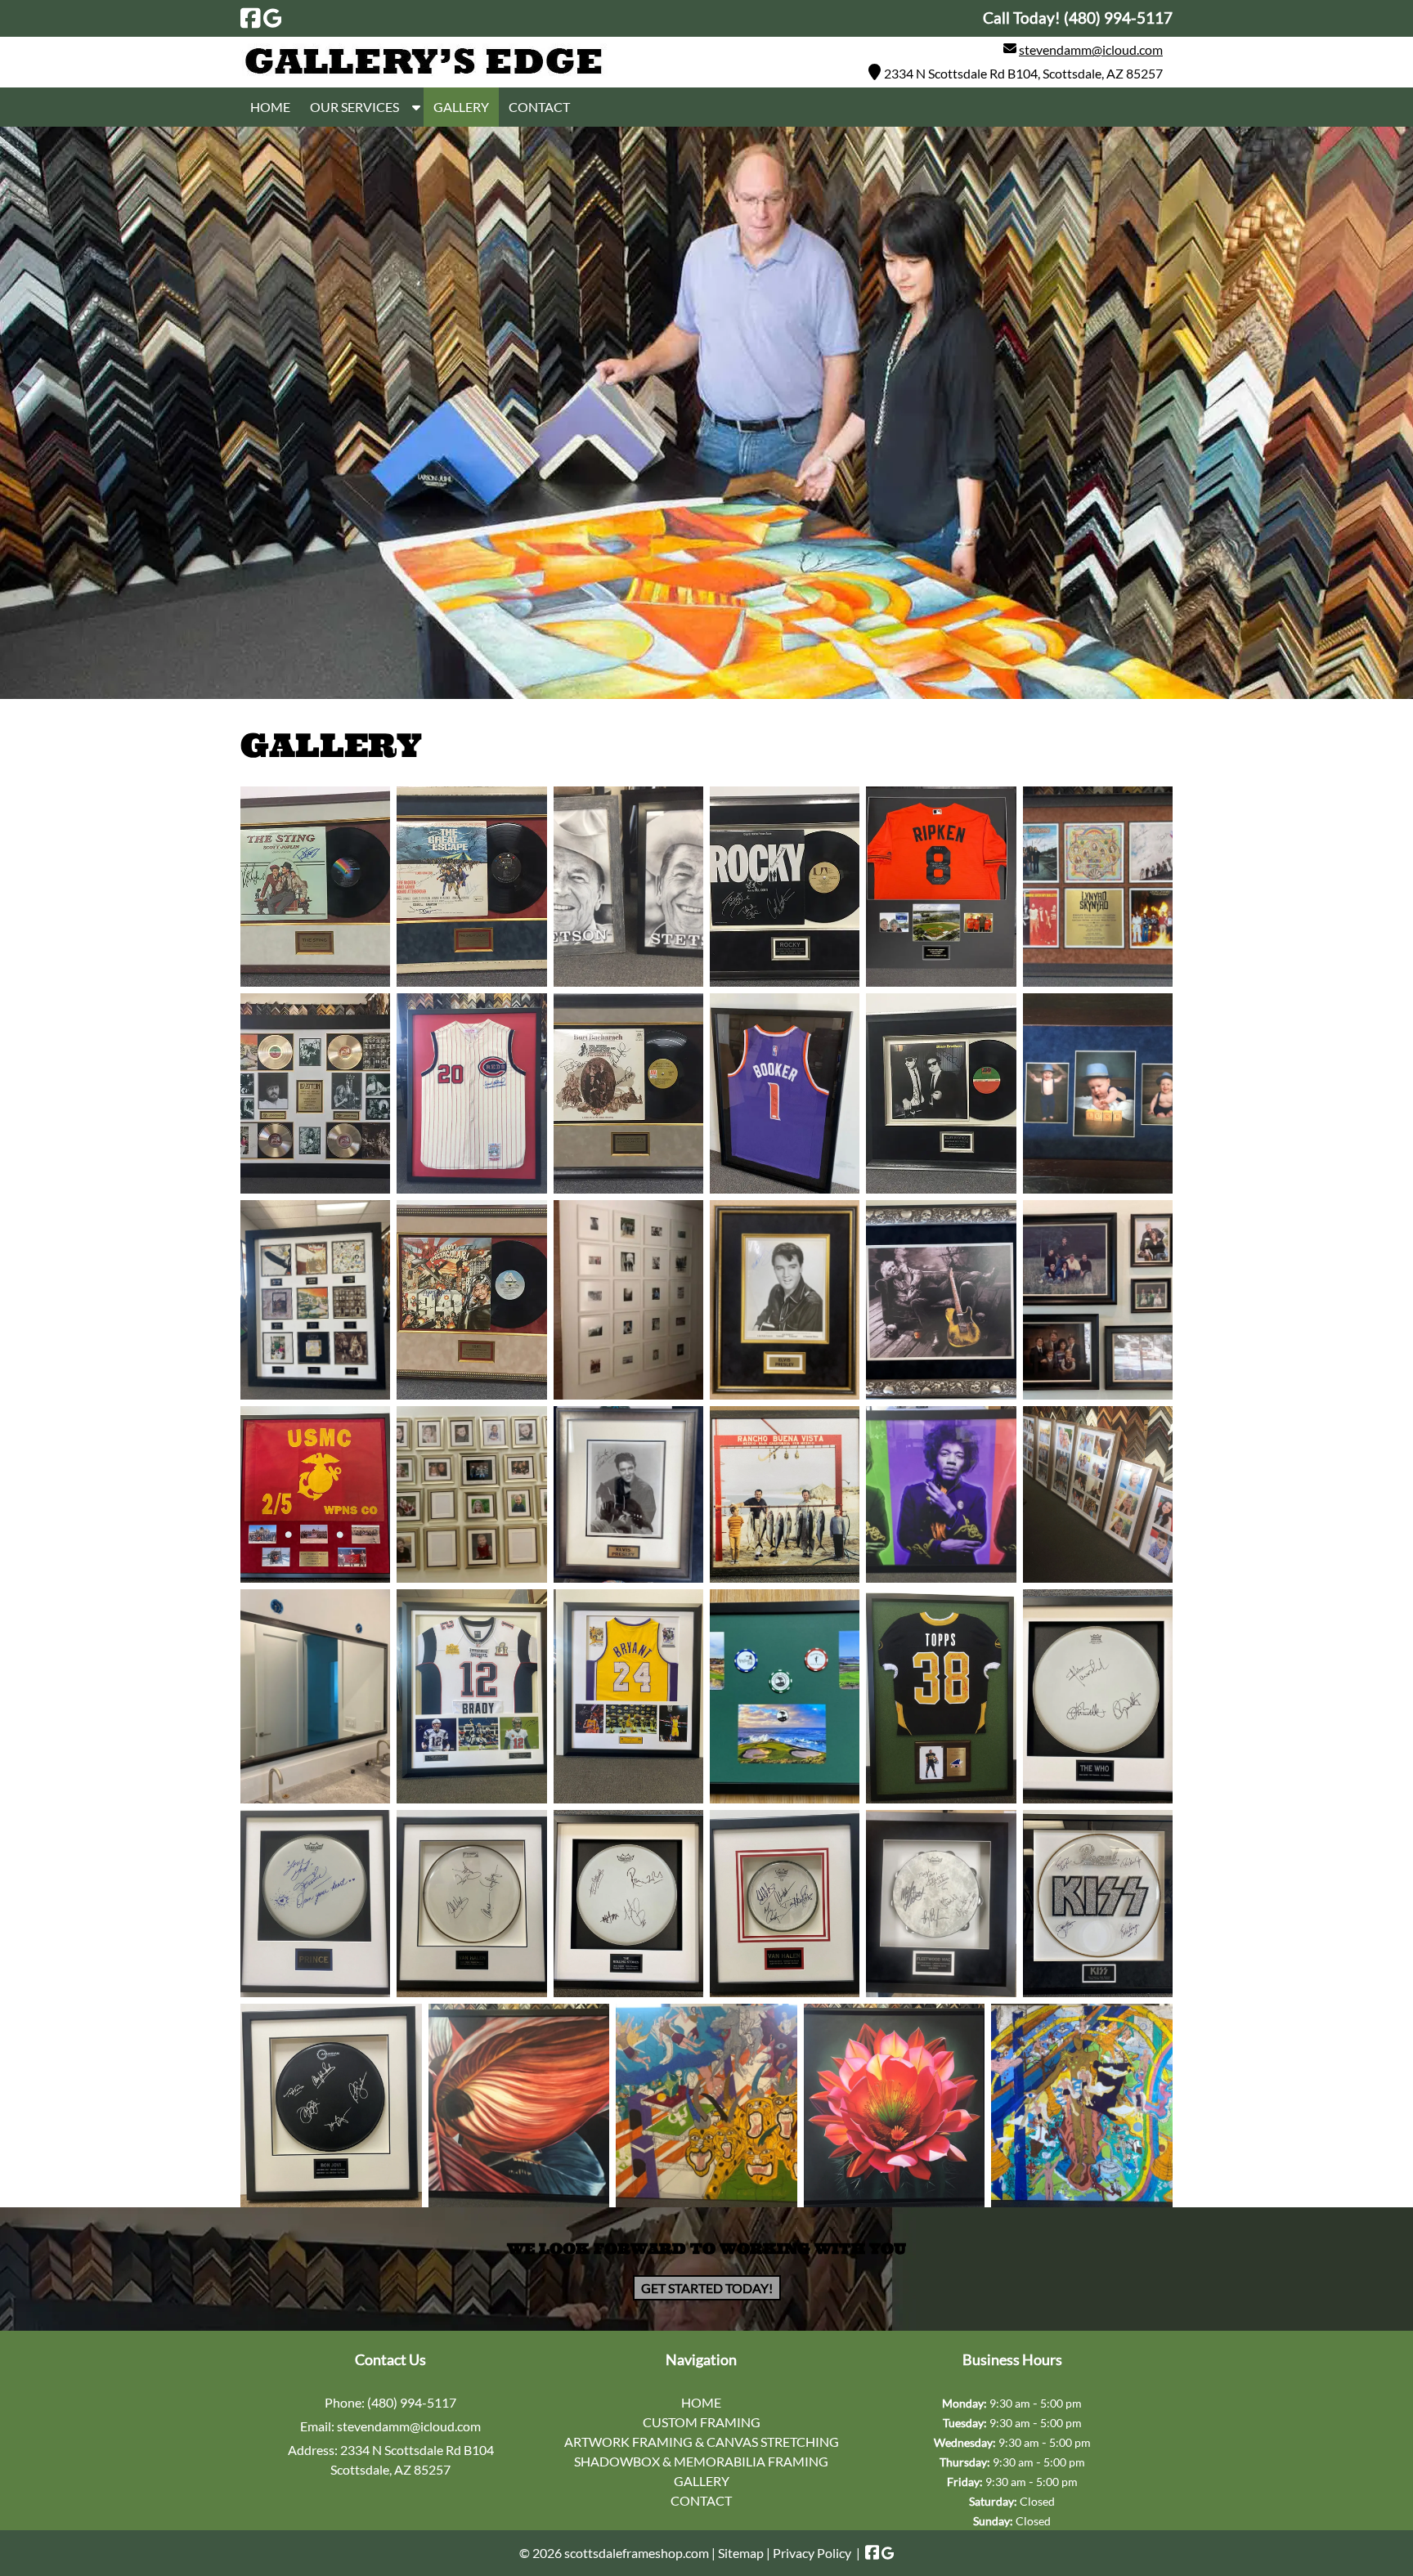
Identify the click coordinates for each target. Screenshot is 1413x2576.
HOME (270, 107)
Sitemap (741, 2553)
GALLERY (461, 107)
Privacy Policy (812, 2553)
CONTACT (539, 107)
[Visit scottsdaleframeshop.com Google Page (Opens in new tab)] (273, 18)
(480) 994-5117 (412, 2402)
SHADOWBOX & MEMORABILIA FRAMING (701, 2461)
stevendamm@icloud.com (1091, 49)
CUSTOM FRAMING (702, 2422)
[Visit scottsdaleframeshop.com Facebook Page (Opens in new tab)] (251, 18)
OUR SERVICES (354, 107)
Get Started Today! (707, 2288)
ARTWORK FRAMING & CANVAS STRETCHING (702, 2442)
